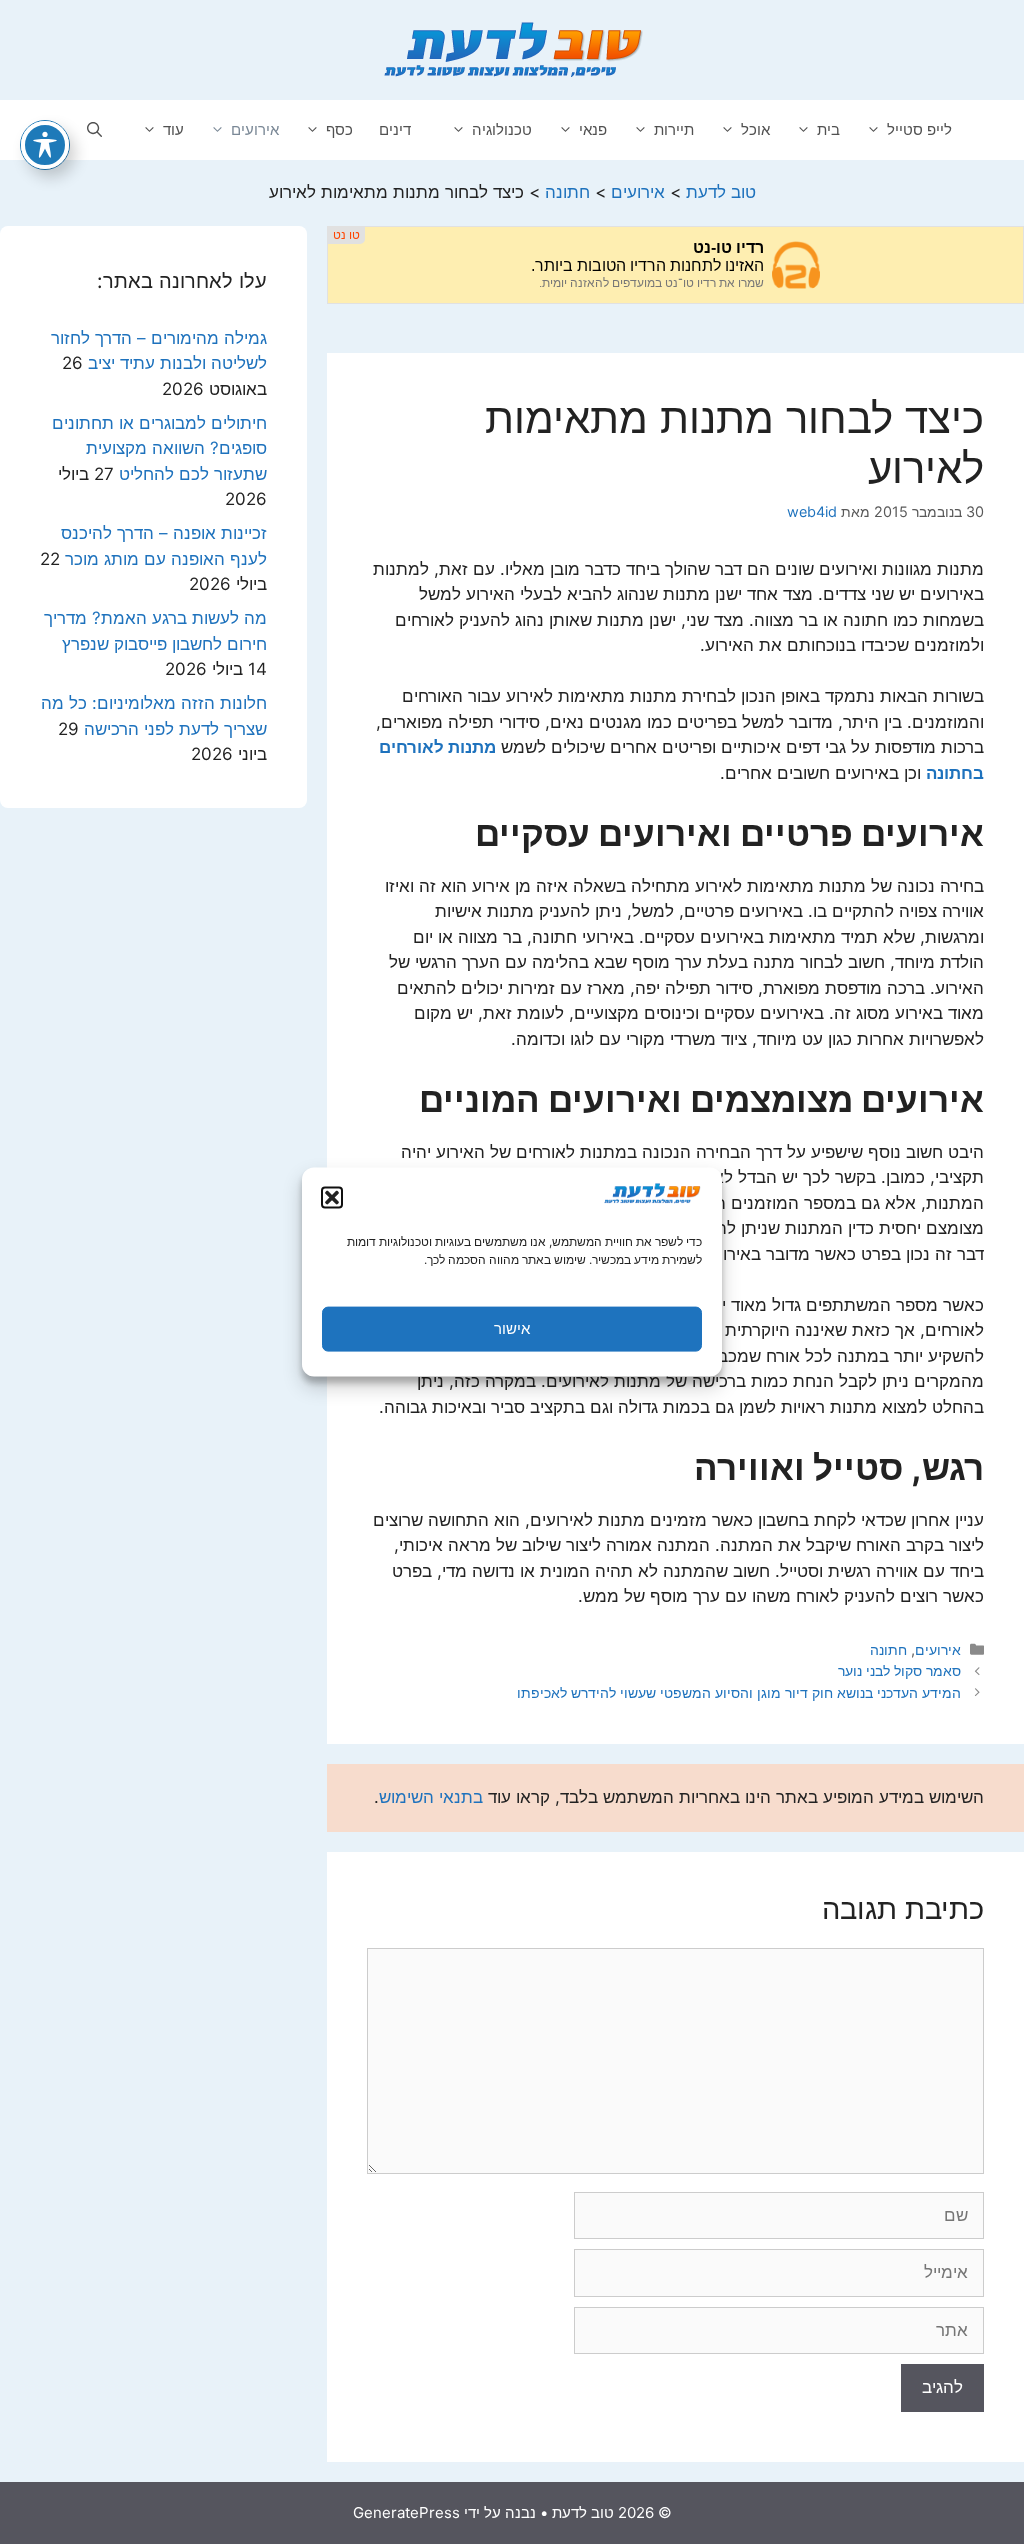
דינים (395, 129)
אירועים (255, 129)
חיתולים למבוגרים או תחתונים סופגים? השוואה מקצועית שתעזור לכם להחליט (159, 448)
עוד (173, 129)
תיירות (674, 129)
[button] (332, 1197)
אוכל (755, 129)
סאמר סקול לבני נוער (899, 1670)
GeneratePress (406, 2512)
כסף (339, 129)
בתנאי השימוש (431, 1797)
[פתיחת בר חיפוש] (94, 130)
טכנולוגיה (502, 129)
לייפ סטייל (919, 129)
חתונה (888, 1649)
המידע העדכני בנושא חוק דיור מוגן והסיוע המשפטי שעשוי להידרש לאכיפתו (739, 1692)
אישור (512, 1328)
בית (828, 129)
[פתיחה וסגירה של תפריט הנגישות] (45, 145)
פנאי (593, 129)
